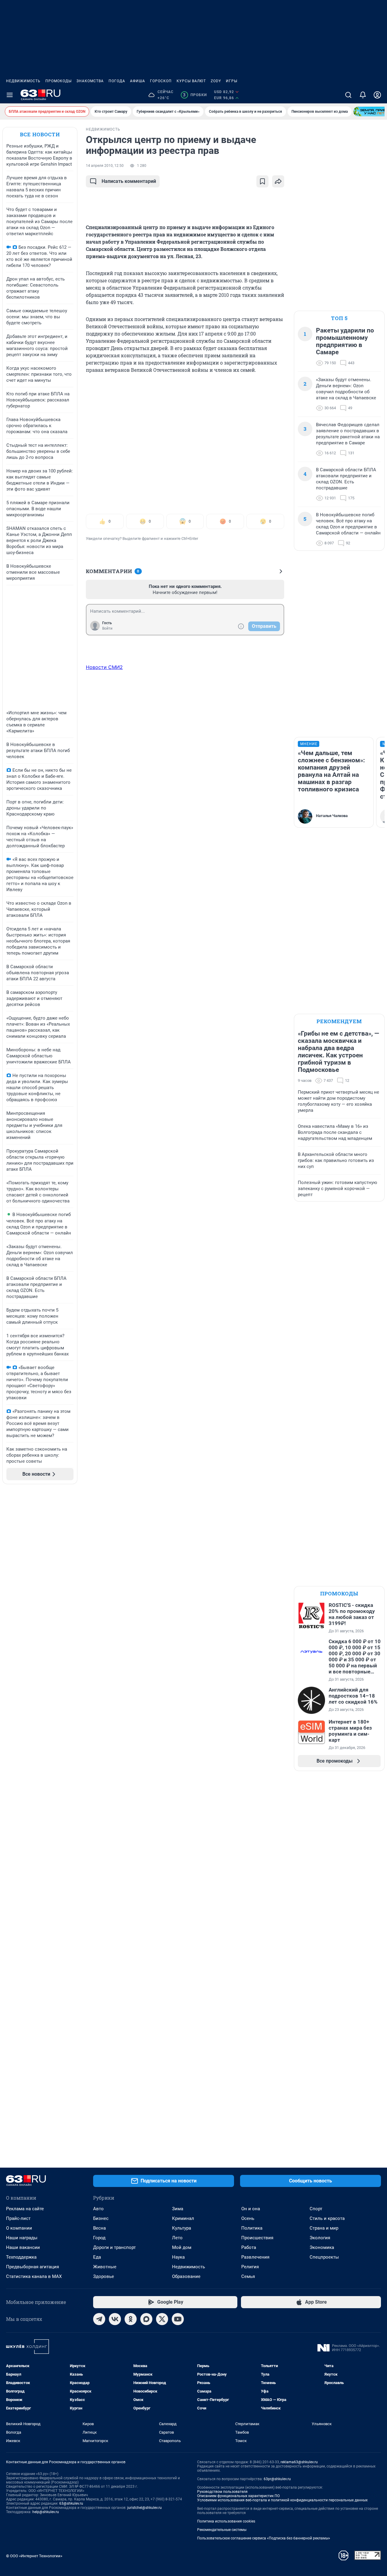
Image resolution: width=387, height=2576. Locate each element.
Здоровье (104, 2276)
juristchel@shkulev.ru (145, 2508)
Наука (178, 2257)
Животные (105, 2267)
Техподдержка (21, 2257)
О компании (19, 2228)
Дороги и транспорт (114, 2247)
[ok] (131, 2319)
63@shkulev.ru (71, 2503)
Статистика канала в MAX (34, 2276)
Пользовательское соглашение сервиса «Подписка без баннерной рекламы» (264, 2538)
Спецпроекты (324, 2257)
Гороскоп (161, 81)
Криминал (183, 2218)
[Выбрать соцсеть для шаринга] (278, 181)
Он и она (251, 2209)
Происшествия (257, 2238)
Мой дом (182, 2247)
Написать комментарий (129, 181)
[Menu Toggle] (10, 95)
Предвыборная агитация (33, 2267)
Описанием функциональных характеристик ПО (238, 2496)
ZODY (216, 81)
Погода (117, 81)
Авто (98, 2209)
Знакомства (90, 81)
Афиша (138, 81)
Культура (182, 2228)
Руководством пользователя (222, 2492)
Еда (97, 2257)
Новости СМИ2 (104, 667)
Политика (252, 2228)
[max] (146, 2319)
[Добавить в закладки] (262, 181)
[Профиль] (377, 95)
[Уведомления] (363, 95)
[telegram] (99, 2319)
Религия (250, 2267)
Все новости (40, 134)
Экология (320, 2238)
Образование (186, 2276)
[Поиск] (348, 95)
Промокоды (59, 81)
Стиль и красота (327, 2218)
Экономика (322, 2247)
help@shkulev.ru (46, 2512)
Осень (248, 2218)
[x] (162, 2319)
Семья (248, 2276)
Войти (107, 628)
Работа (249, 2247)
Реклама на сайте (25, 2209)
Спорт (316, 2209)
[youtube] (178, 2319)
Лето (177, 2238)
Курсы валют (191, 81)
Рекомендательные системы (222, 2530)
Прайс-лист (18, 2218)
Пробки (195, 95)
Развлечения (255, 2257)
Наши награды (22, 2238)
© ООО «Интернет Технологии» (34, 2556)
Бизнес (101, 2218)
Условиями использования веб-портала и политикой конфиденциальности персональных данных (282, 2500)
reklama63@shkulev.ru (299, 2462)
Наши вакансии (23, 2247)
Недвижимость (23, 81)
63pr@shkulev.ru (277, 2479)
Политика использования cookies (226, 2521)
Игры (232, 81)
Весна (99, 2228)
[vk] (115, 2319)
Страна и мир (324, 2228)
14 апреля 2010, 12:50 (105, 166)
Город (99, 2238)
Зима (178, 2209)
